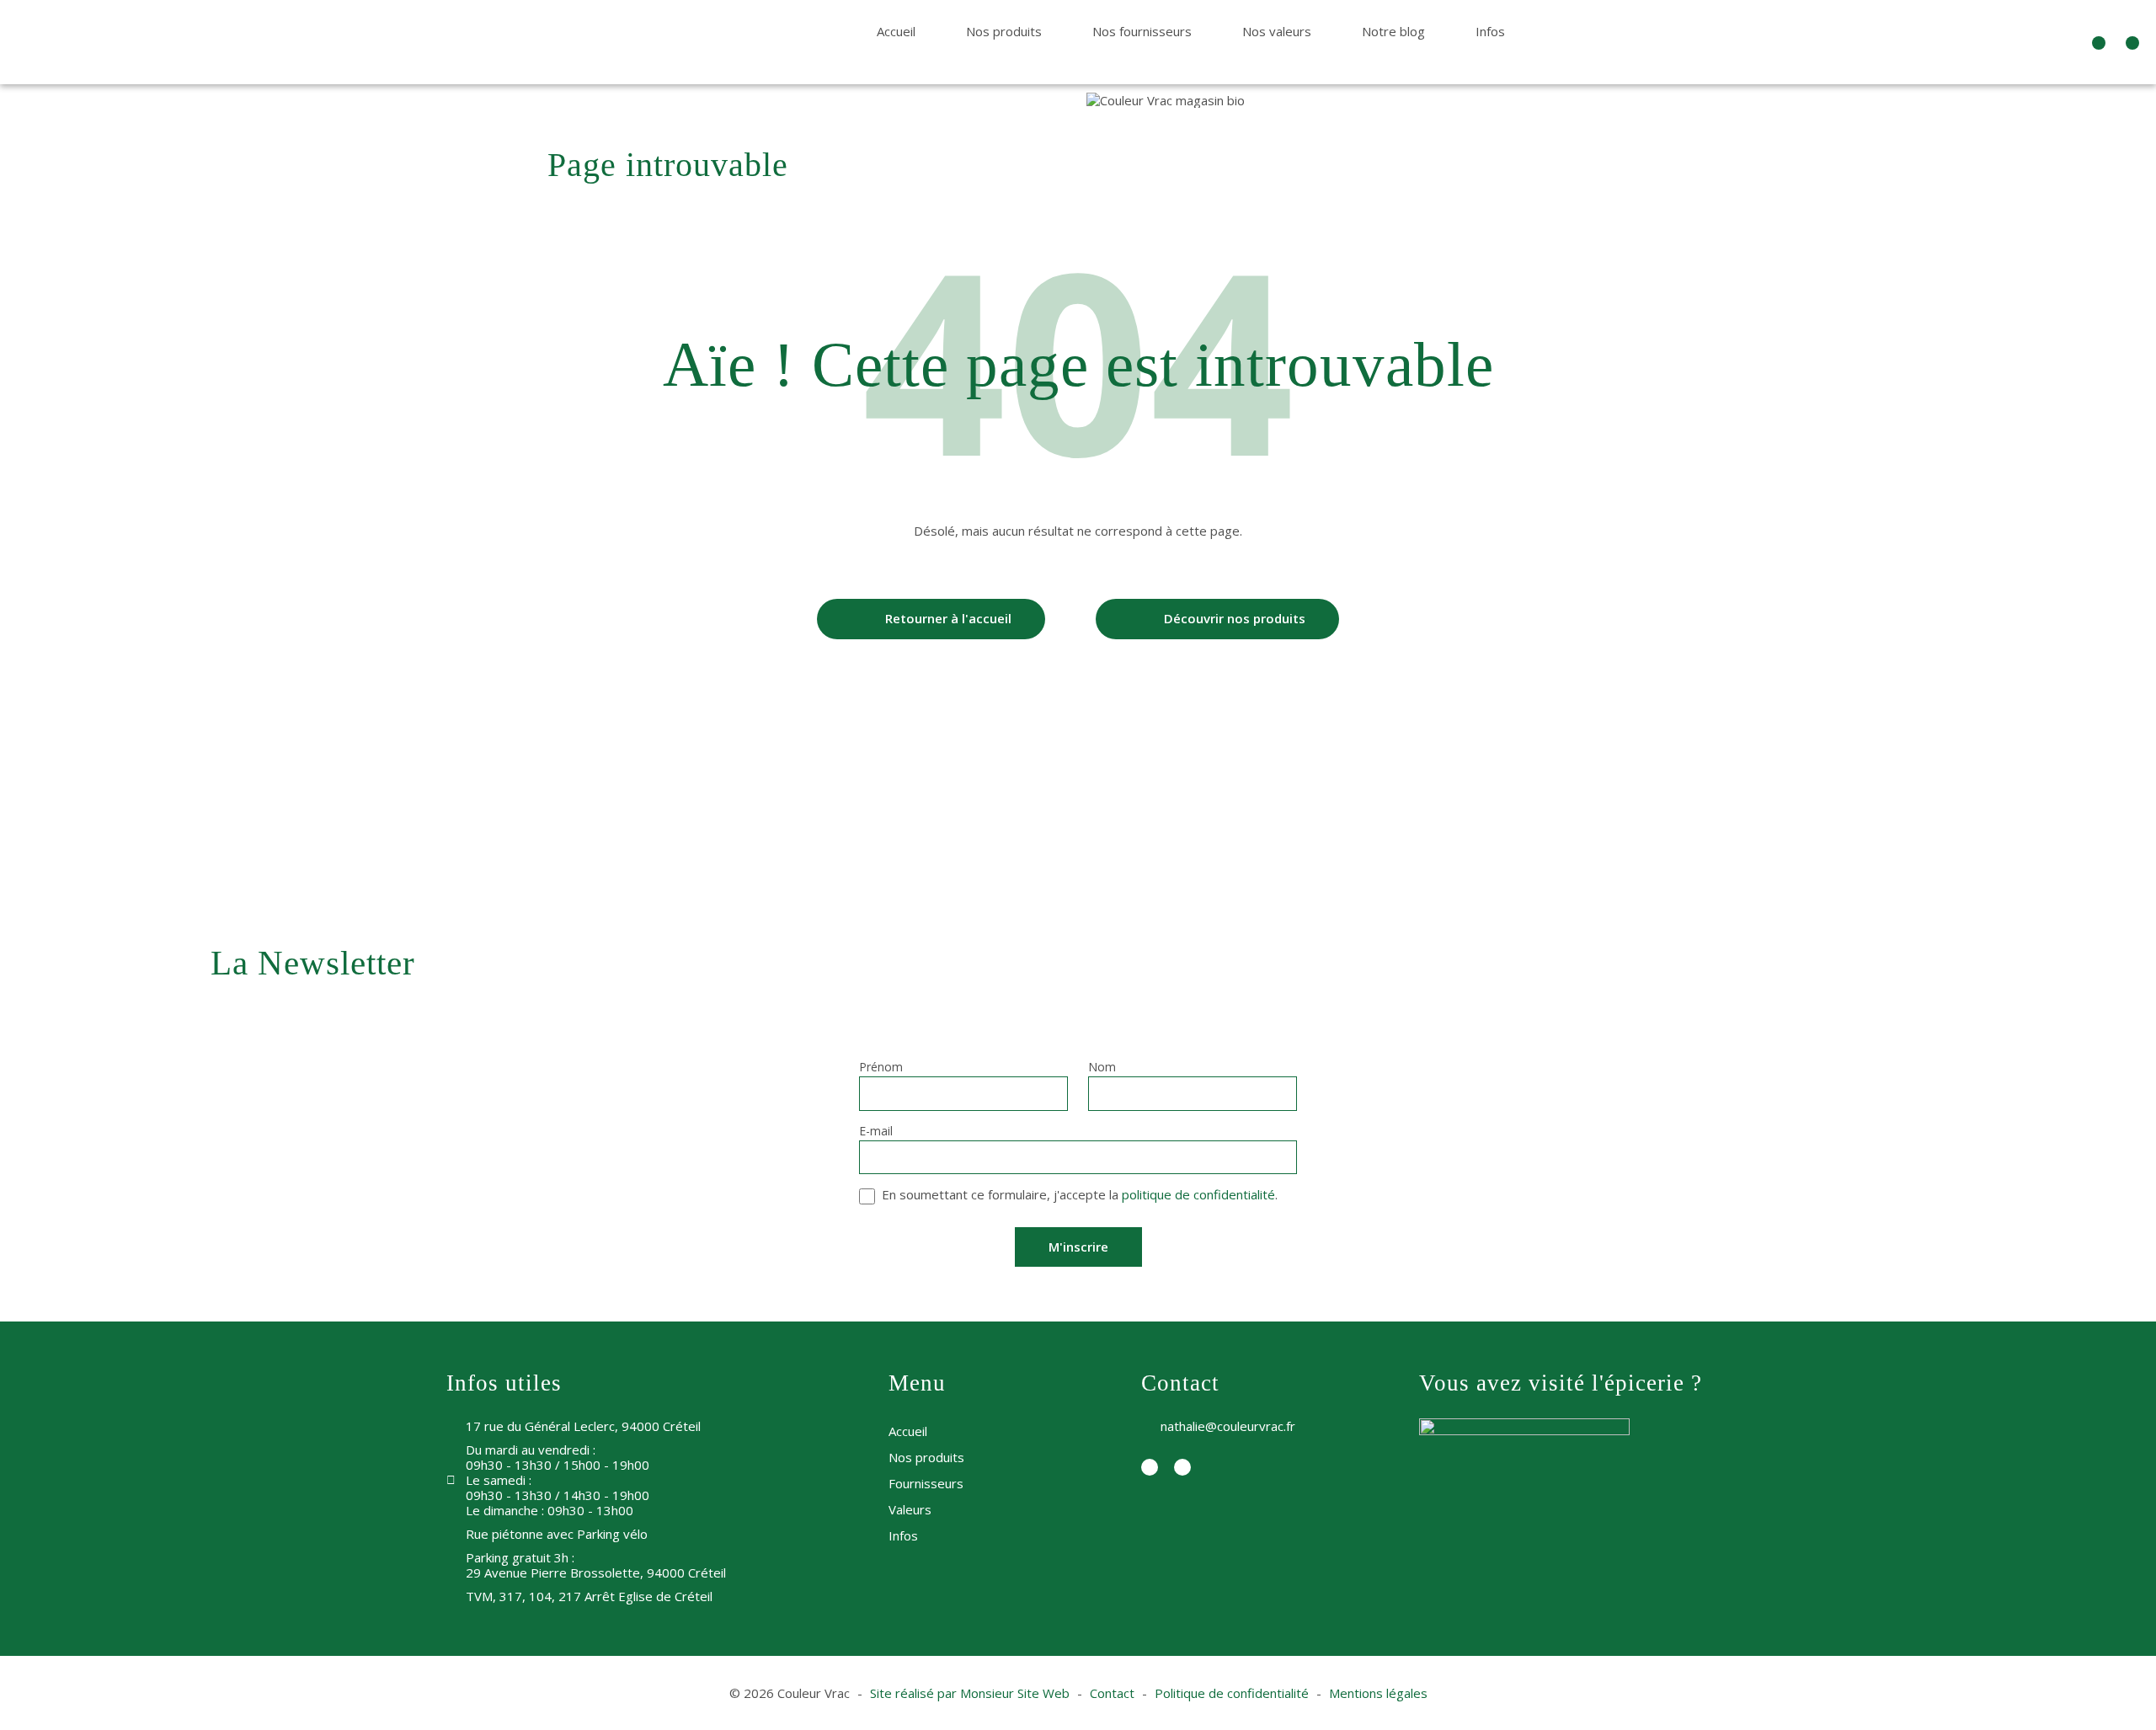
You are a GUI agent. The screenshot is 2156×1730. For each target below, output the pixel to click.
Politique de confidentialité (1232, 1693)
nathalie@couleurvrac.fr (1228, 1426)
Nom (1102, 1068)
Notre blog (1393, 31)
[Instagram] (2132, 43)
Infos (1490, 31)
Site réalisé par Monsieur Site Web (970, 1693)
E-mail (876, 1132)
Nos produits (1004, 31)
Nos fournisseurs (1142, 31)
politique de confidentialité (1198, 1194)
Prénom (881, 1068)
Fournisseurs (926, 1483)
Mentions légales (1378, 1693)
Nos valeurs (1277, 31)
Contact (1112, 1693)
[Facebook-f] (2099, 43)
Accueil (896, 31)
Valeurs (910, 1509)
